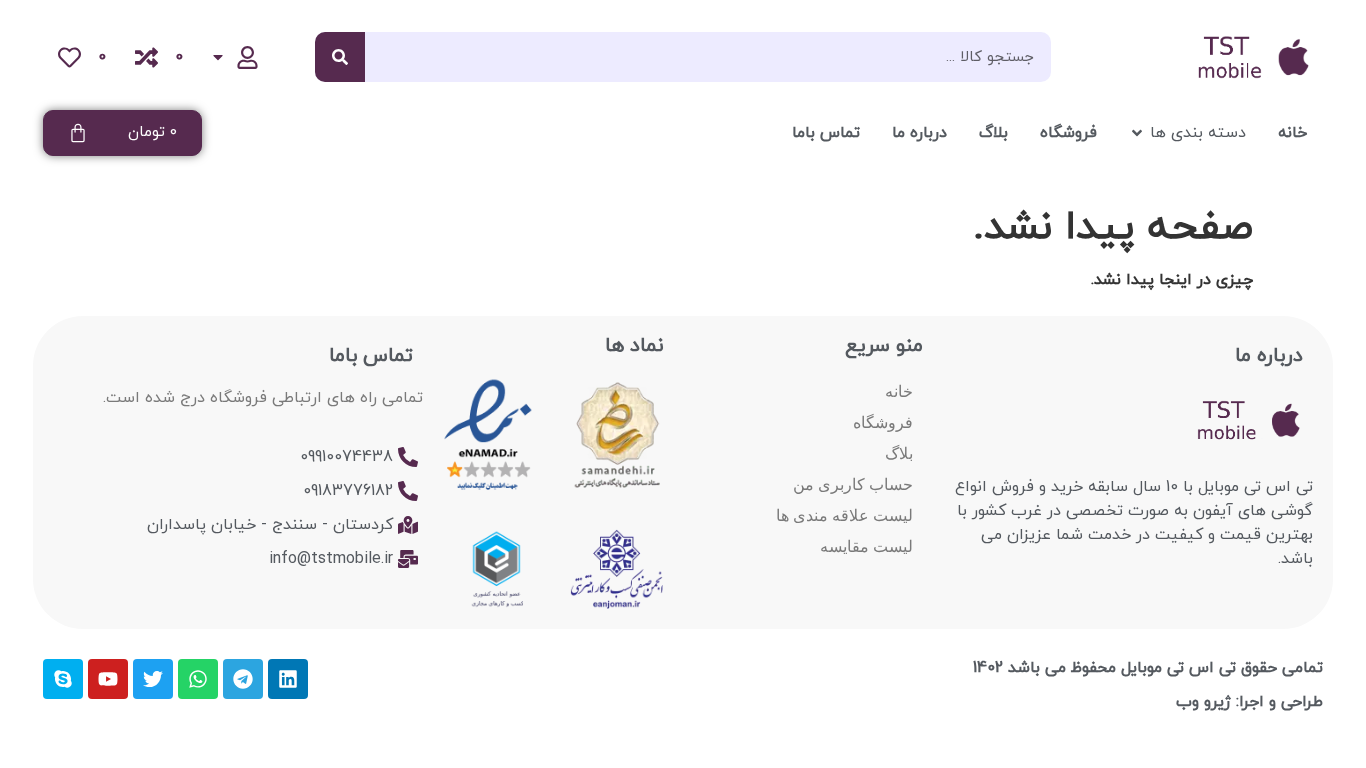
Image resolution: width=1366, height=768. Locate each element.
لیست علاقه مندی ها (844, 515)
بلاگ (899, 453)
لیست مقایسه (866, 546)
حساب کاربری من (853, 484)
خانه (899, 391)
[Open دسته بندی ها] (1137, 133)
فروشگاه (883, 422)
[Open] (218, 57)
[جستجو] (340, 57)
